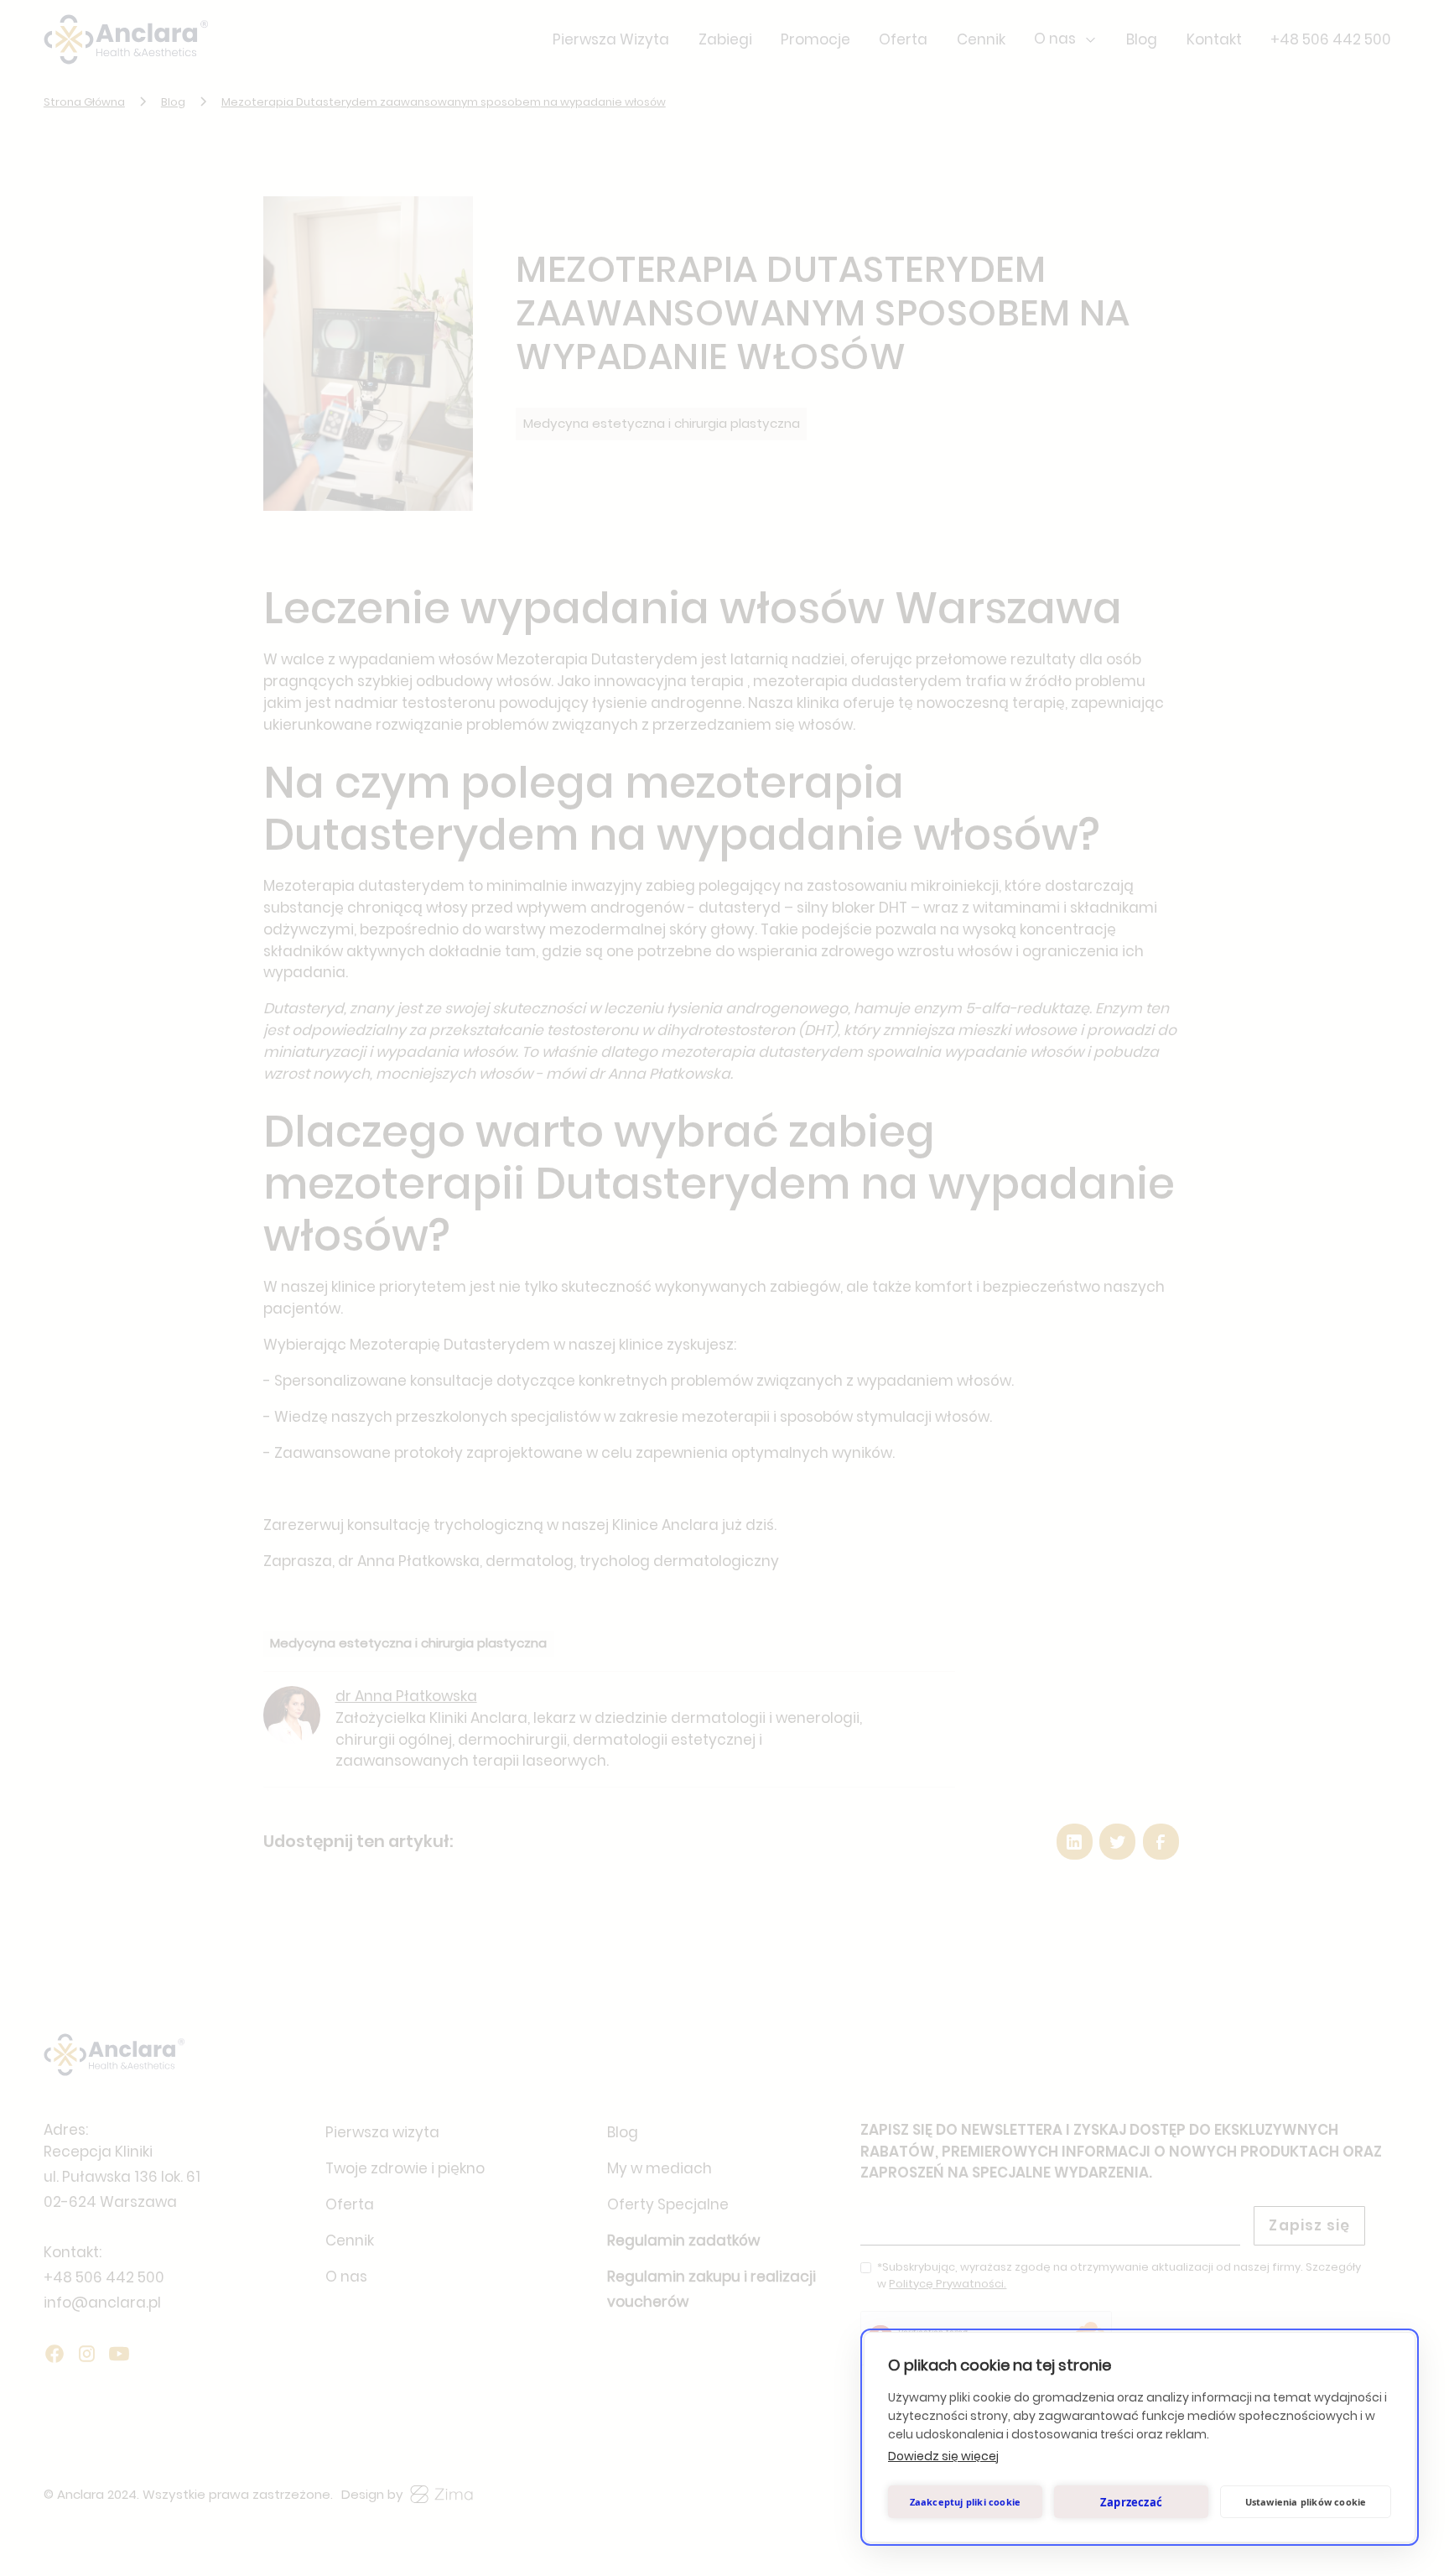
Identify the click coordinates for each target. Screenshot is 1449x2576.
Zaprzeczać (1131, 2502)
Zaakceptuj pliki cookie (966, 2502)
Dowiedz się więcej (943, 2456)
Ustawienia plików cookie (1306, 2502)
